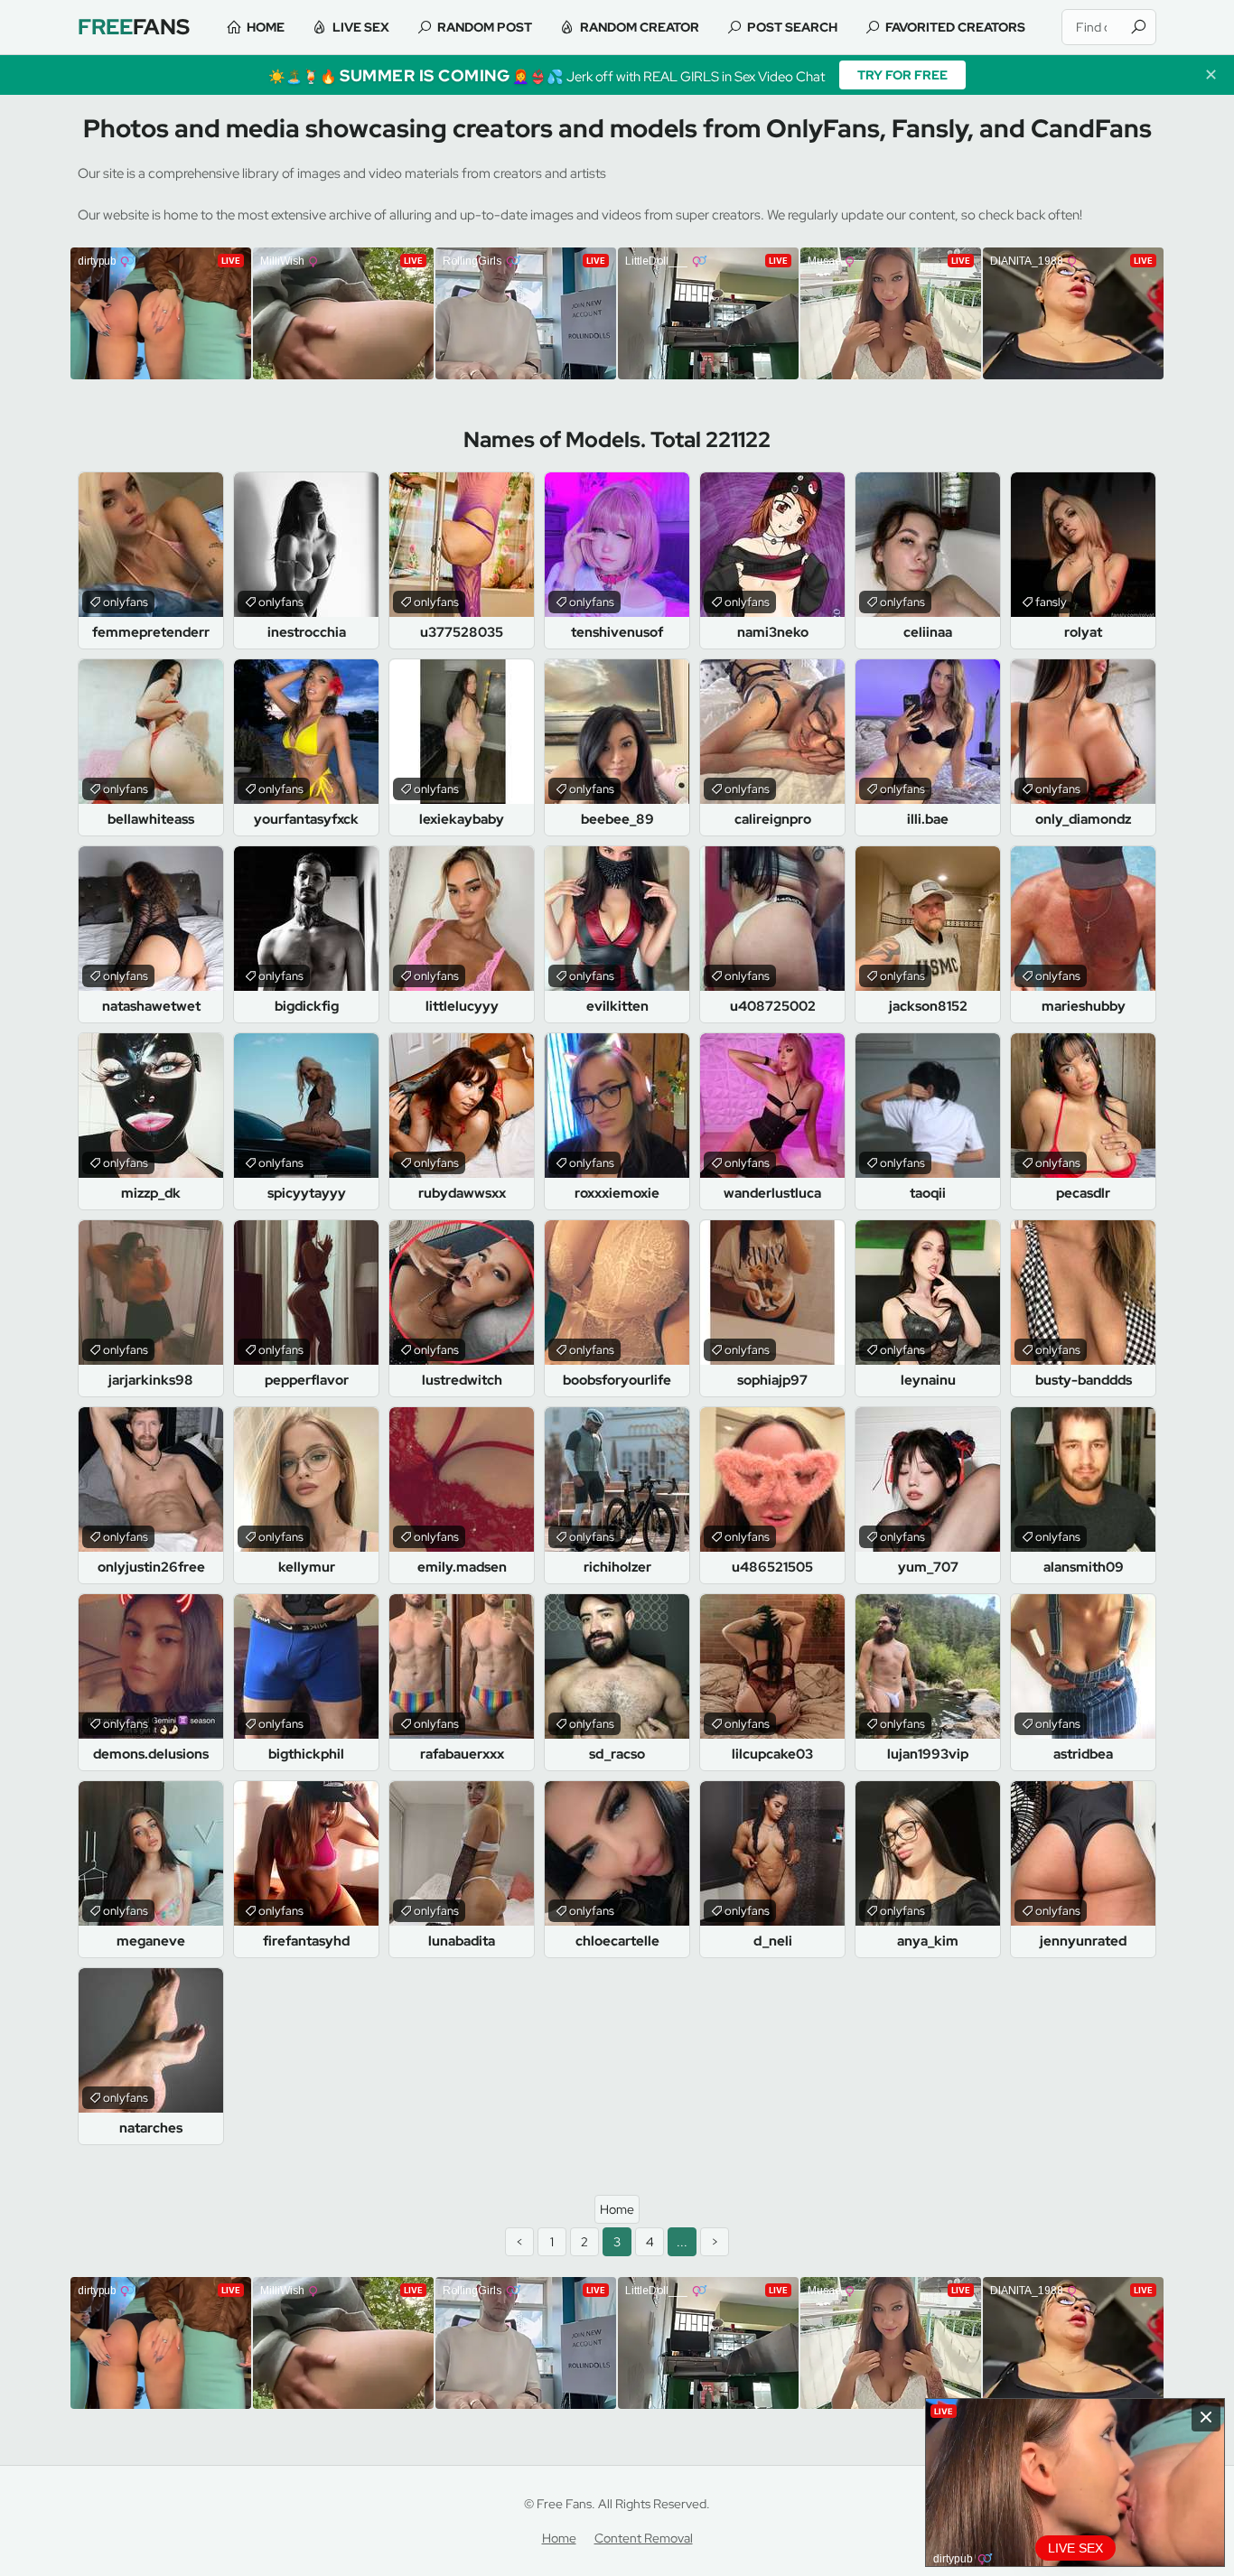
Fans (134, 27)
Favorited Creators (955, 27)
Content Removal (644, 2538)
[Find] (1138, 27)
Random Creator (640, 27)
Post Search (792, 27)
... (682, 2242)
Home (266, 27)
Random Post (485, 27)
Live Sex (361, 27)
